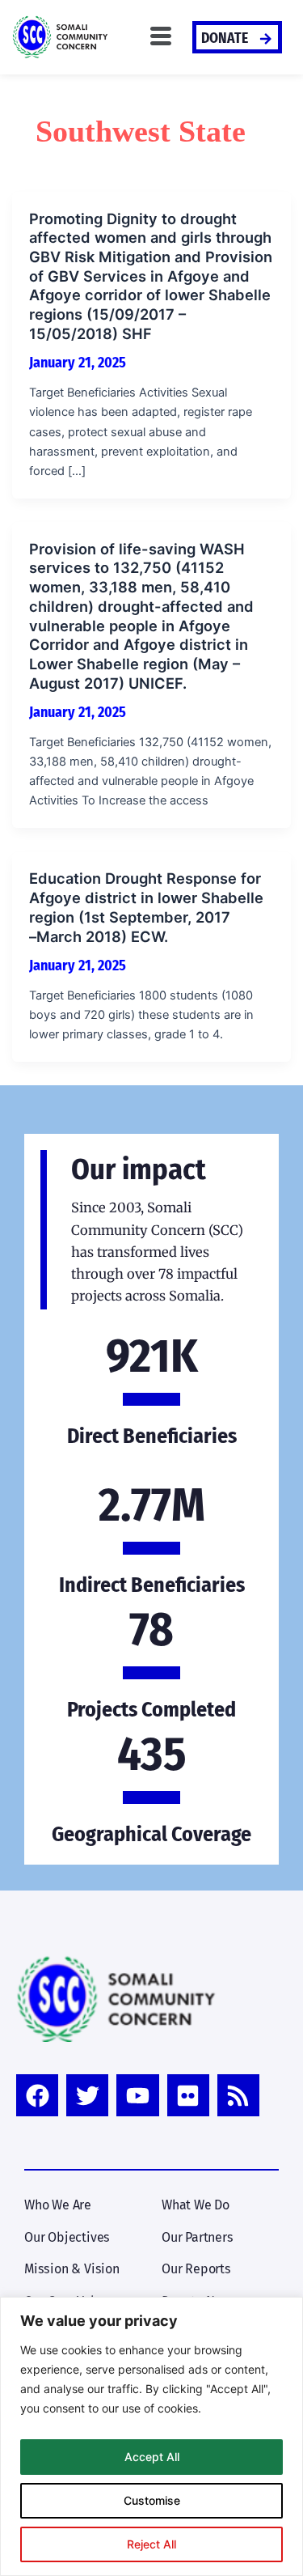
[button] (161, 37)
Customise (152, 2500)
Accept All (152, 2457)
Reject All (151, 2544)
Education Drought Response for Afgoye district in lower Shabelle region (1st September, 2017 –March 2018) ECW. (146, 907)
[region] (151, 2436)
